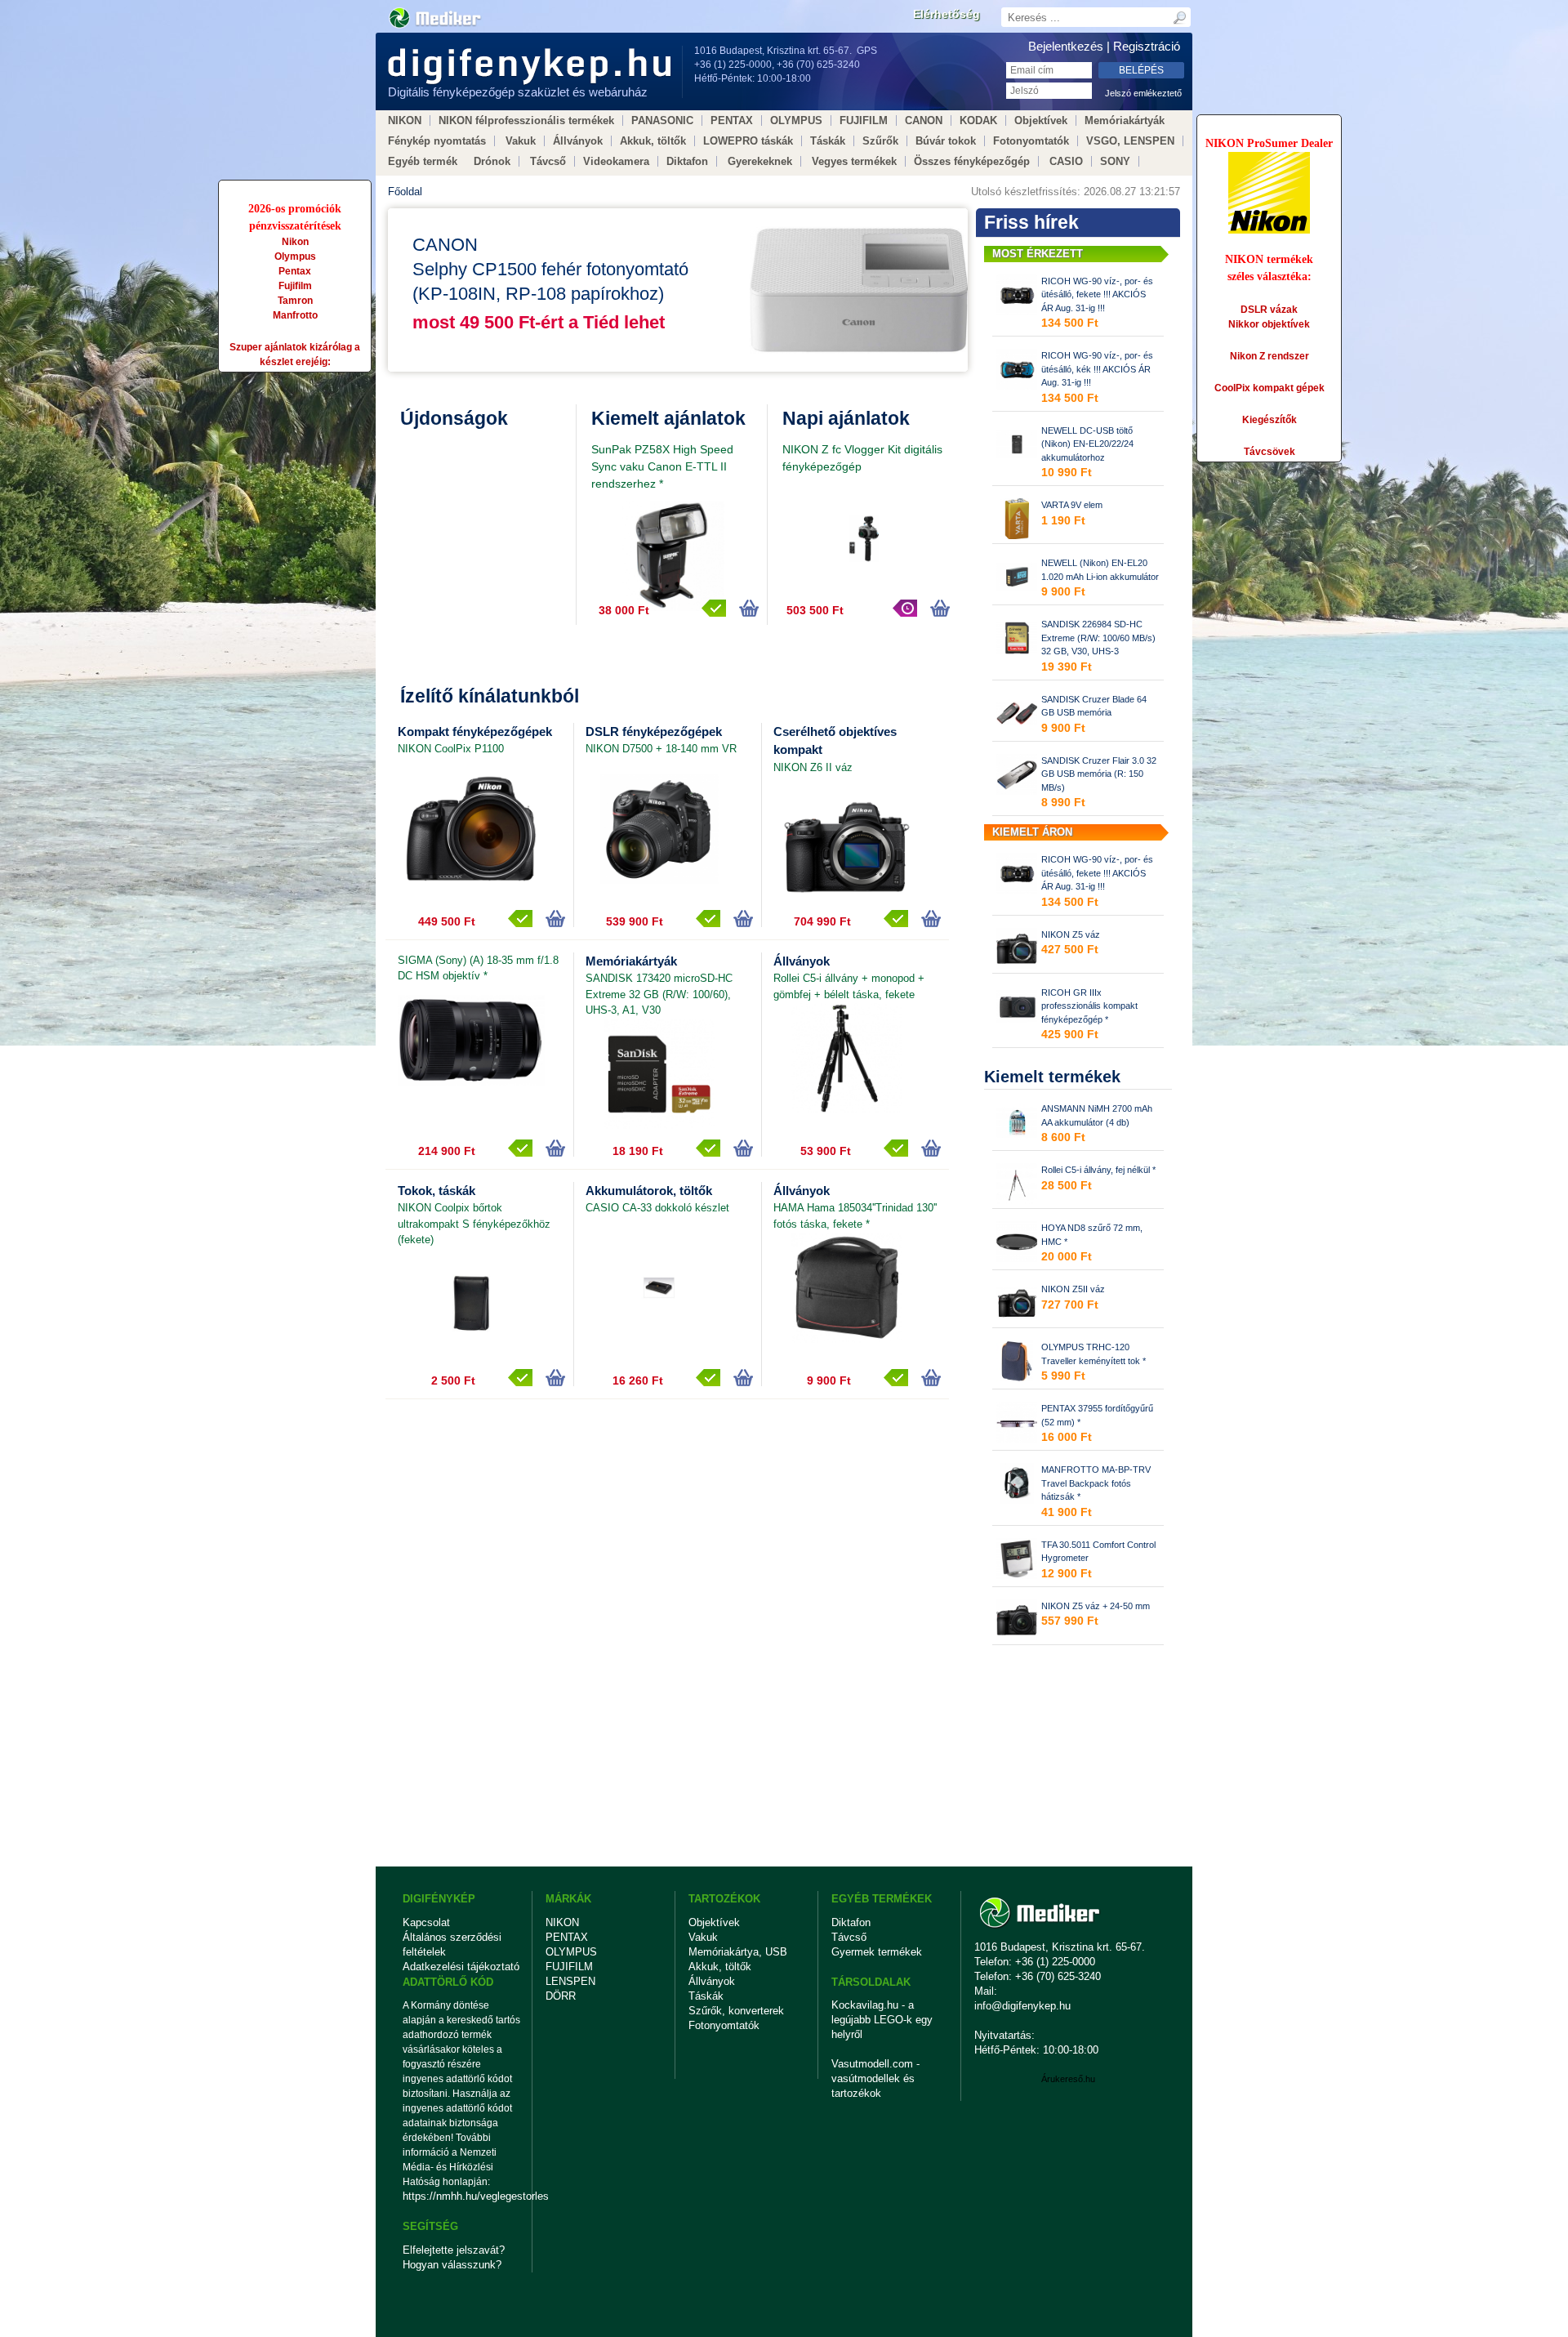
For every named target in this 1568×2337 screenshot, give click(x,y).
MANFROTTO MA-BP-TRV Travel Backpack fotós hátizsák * (1096, 1483)
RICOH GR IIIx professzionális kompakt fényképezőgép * (1089, 1006)
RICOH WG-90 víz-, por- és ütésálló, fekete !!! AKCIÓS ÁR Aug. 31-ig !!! (1097, 294)
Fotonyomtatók (1031, 141)
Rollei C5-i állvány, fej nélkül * (1098, 1170)
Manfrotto (295, 315)
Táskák (828, 141)
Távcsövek (1270, 452)
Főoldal (405, 192)
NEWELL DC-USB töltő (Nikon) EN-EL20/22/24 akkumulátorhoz (1087, 444)
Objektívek (1041, 120)
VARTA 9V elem (1072, 505)
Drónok (492, 161)
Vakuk (521, 141)
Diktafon (687, 161)
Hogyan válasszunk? (452, 2265)
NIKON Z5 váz (1071, 934)
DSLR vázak (1269, 310)
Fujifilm (295, 286)
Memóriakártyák (1125, 120)
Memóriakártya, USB (738, 1952)
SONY (1115, 161)
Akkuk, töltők (653, 141)
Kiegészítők (1270, 420)
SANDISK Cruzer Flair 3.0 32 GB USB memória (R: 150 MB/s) (1099, 774)
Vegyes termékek (854, 161)
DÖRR (561, 1996)
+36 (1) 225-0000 (733, 65)
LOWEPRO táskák (748, 141)
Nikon (295, 242)
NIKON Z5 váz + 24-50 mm (1096, 1606)
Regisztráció (1147, 46)
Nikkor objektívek (1269, 324)
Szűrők (880, 141)
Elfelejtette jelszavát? (454, 2250)
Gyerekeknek (760, 161)
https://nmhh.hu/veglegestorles (462, 2196)
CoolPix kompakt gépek (1270, 388)
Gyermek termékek (877, 1952)
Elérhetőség (947, 14)
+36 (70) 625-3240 (818, 65)
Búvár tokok (946, 141)
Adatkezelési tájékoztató (461, 1967)
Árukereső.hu (1068, 2079)
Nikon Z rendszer (1270, 356)
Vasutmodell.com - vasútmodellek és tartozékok (875, 2078)
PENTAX (732, 120)
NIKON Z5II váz (1073, 1289)
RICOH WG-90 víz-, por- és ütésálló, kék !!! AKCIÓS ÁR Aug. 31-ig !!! (1097, 369)
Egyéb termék (423, 161)
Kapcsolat (426, 1922)
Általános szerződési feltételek (452, 1945)
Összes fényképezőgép (972, 161)
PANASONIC (662, 120)
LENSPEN (570, 1981)
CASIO (1066, 161)
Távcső (548, 161)
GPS (867, 51)
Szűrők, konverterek (736, 2011)
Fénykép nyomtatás (437, 141)
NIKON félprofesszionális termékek (526, 120)
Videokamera (616, 161)
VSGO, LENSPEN (1130, 141)
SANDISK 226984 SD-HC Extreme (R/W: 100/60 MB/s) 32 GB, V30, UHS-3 (1098, 638)
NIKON (405, 120)
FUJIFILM (864, 120)
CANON (924, 120)
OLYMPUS (796, 120)
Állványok (578, 141)
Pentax (295, 271)
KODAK (978, 120)
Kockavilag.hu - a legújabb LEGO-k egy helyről (882, 2020)
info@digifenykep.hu (1022, 2006)
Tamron (295, 301)
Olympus (295, 256)
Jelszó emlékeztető (1143, 93)
